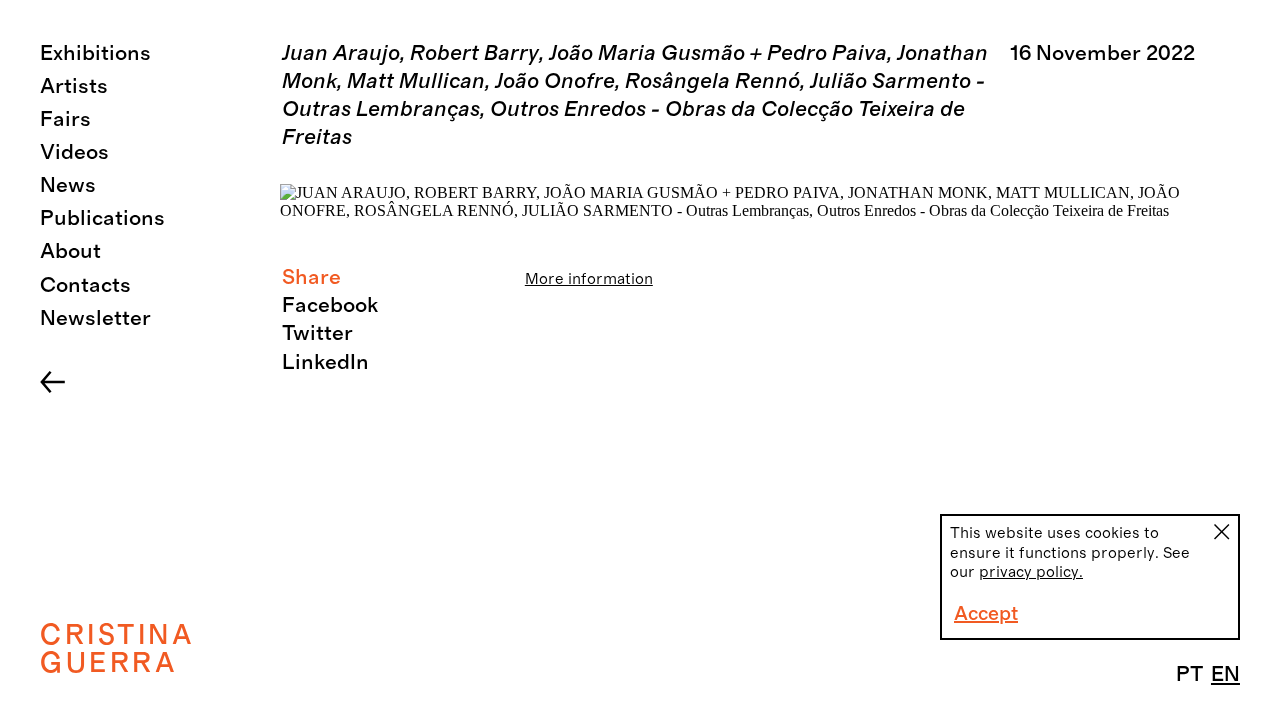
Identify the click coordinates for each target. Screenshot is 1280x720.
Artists (74, 86)
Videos (74, 152)
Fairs (65, 119)
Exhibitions (95, 53)
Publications (102, 218)
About (70, 251)
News (68, 185)
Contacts (85, 285)
